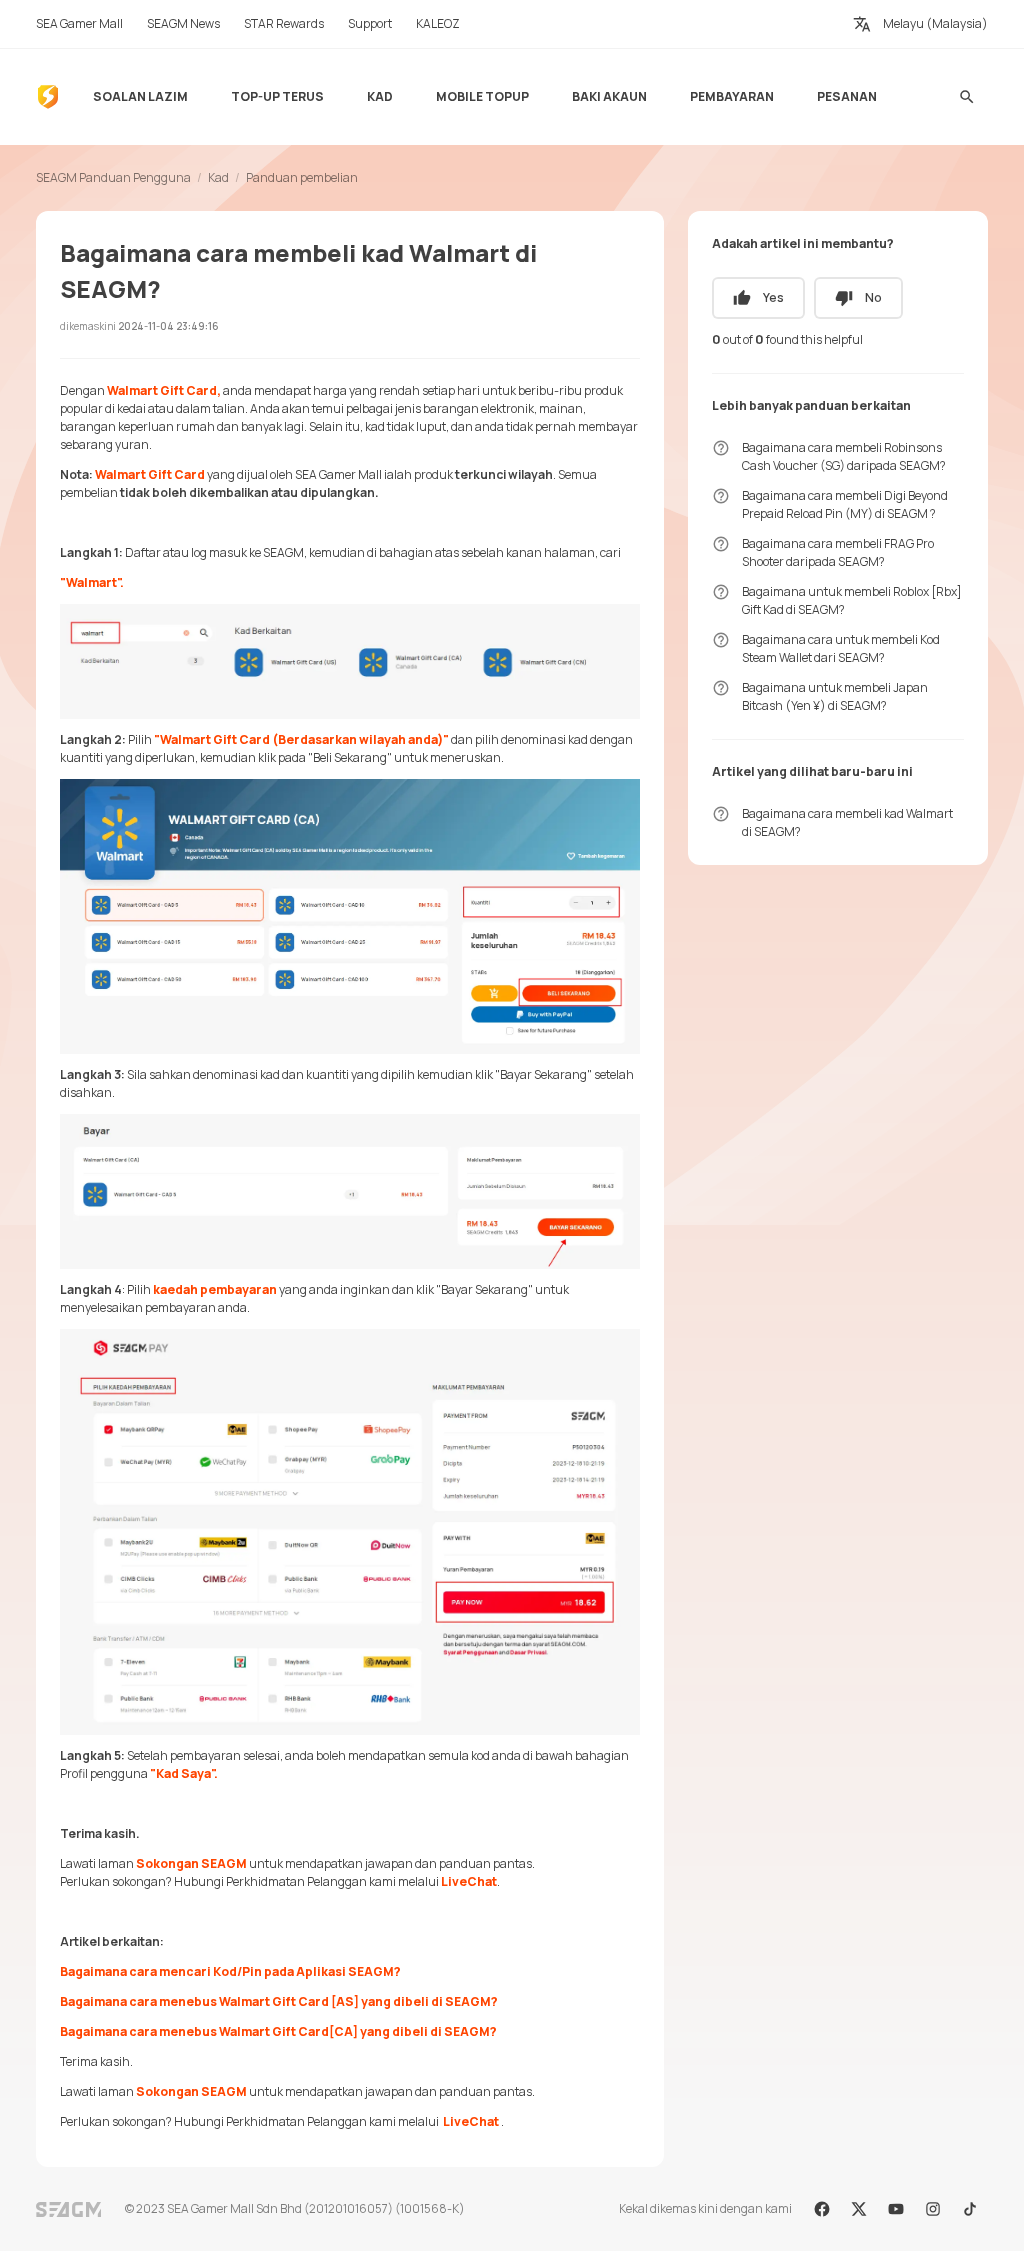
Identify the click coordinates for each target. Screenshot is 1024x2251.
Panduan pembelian (302, 177)
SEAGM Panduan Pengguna (113, 177)
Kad (218, 177)
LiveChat (469, 1881)
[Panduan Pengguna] (48, 97)
